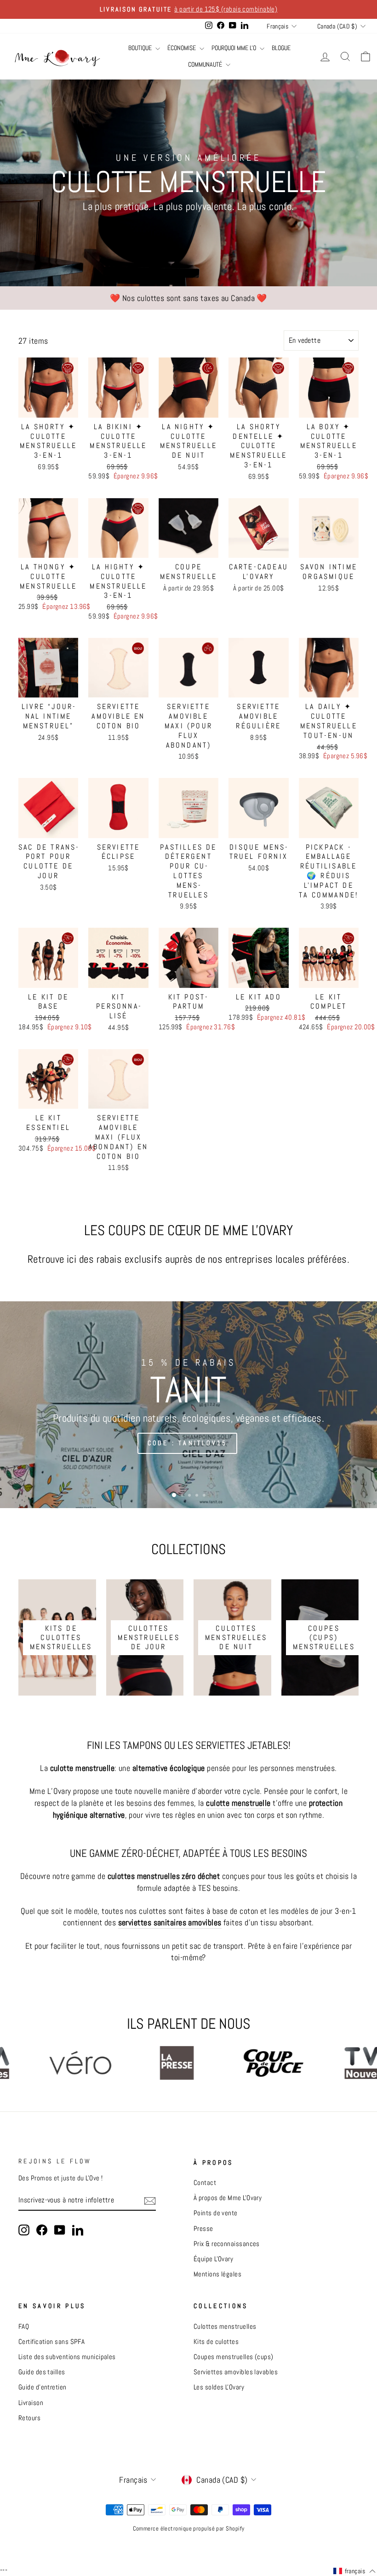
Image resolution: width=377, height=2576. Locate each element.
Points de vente (216, 2213)
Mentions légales (217, 2274)
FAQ (24, 2326)
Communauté (206, 64)
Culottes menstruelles (225, 2326)
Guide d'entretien (43, 2387)
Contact (205, 2183)
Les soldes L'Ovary (219, 2387)
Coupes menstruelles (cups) (234, 2357)
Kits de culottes (216, 2342)
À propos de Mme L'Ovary (228, 2198)
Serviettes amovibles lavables (236, 2372)
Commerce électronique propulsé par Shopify (189, 2529)
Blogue (281, 48)
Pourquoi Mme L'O (234, 48)
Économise (182, 48)
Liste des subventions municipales (67, 2357)
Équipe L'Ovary (213, 2259)
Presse (203, 2229)
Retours (29, 2418)
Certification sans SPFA (51, 2342)
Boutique (141, 48)
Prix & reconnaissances (227, 2244)
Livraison (31, 2403)
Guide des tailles (42, 2372)
